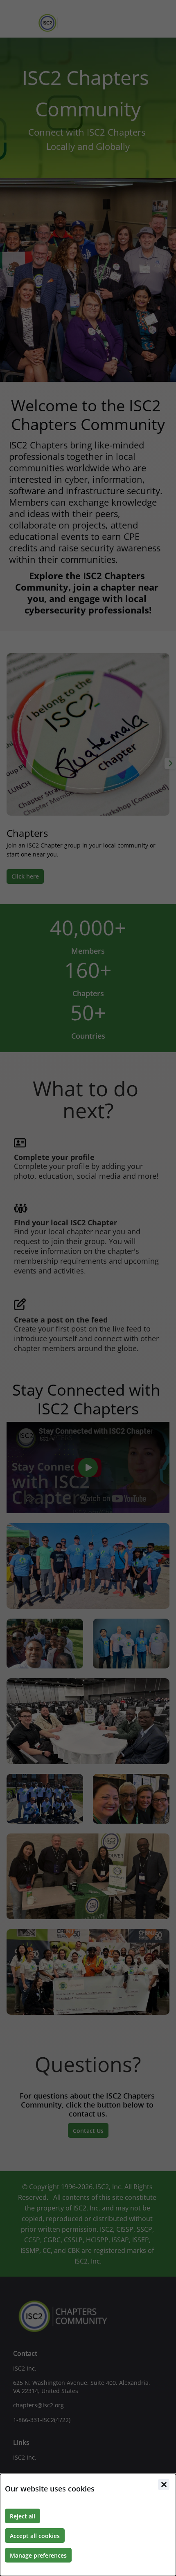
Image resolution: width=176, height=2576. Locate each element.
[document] (88, 2525)
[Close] (164, 2485)
